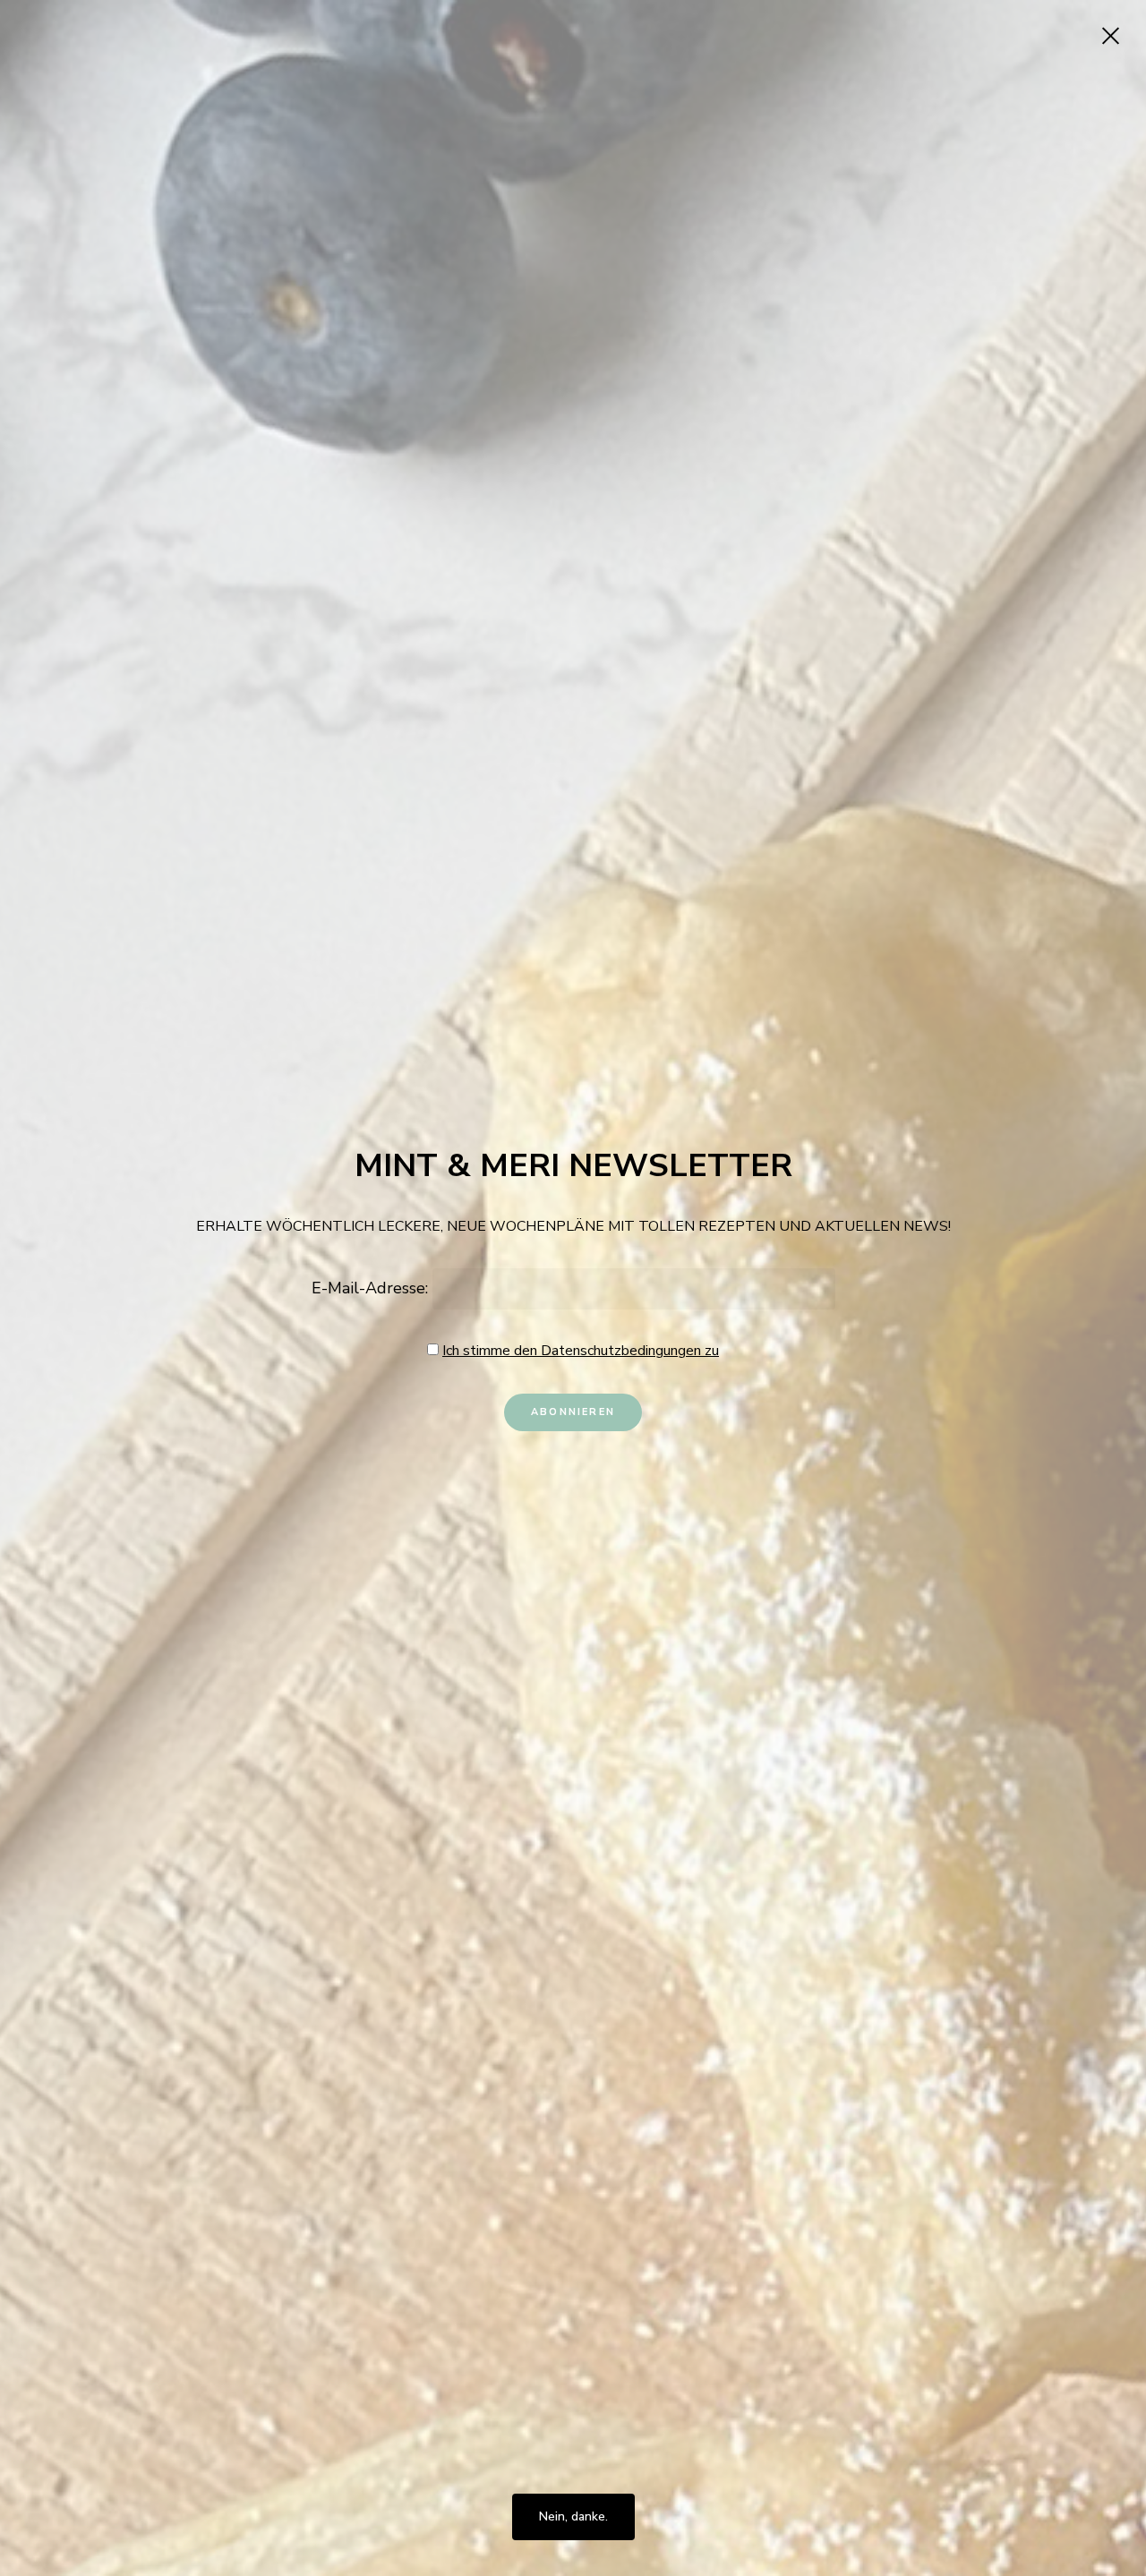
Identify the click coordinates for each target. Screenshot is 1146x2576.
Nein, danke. (573, 2516)
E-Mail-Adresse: (372, 1288)
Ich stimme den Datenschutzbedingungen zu (581, 1351)
